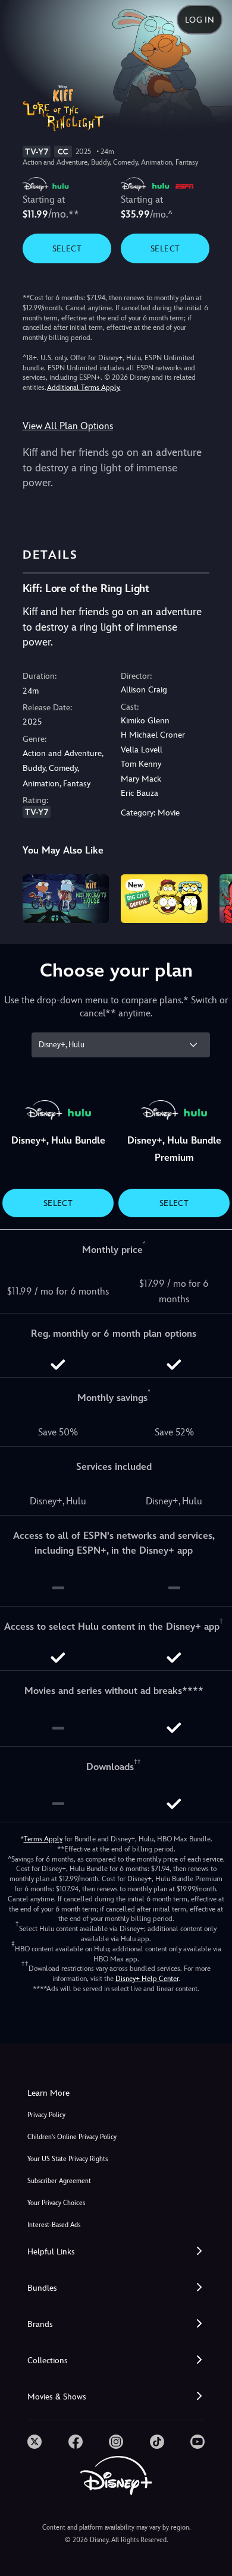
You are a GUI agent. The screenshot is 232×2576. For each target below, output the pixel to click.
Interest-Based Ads (54, 2225)
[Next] (211, 897)
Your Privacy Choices (56, 2203)
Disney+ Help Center (147, 1979)
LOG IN (200, 20)
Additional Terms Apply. (84, 388)
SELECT (67, 248)
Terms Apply (43, 1839)
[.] (35, 2442)
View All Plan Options (68, 426)
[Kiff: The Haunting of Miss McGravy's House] (66, 899)
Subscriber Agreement (59, 2181)
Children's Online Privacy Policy (72, 2137)
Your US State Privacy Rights (68, 2159)
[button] (116, 2252)
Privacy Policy (46, 2115)
